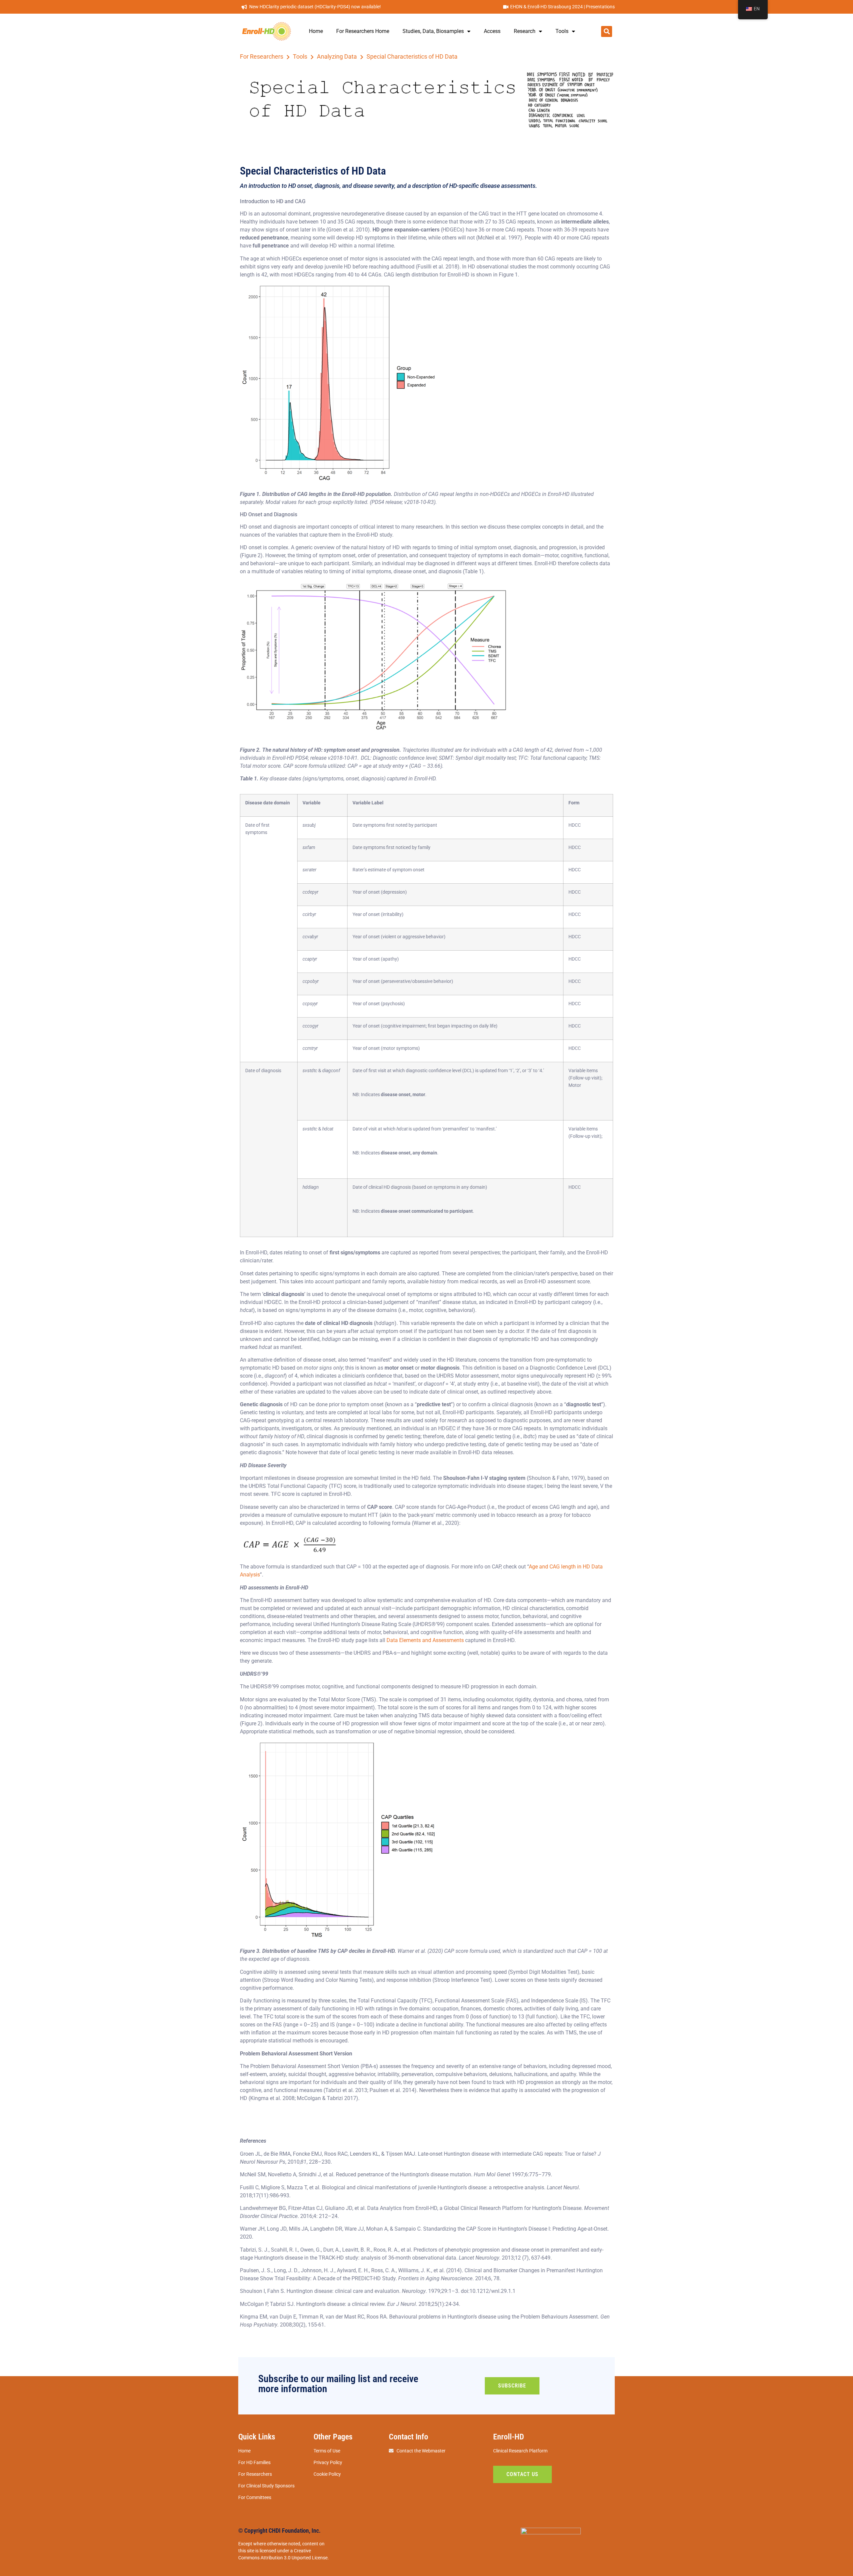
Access (492, 31)
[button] (607, 31)
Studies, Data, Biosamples (433, 31)
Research (525, 31)
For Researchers (262, 57)
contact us (522, 2474)
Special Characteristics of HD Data (412, 57)
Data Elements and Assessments (425, 1640)
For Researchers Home (363, 31)
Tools (562, 31)
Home (316, 31)
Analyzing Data (337, 57)
